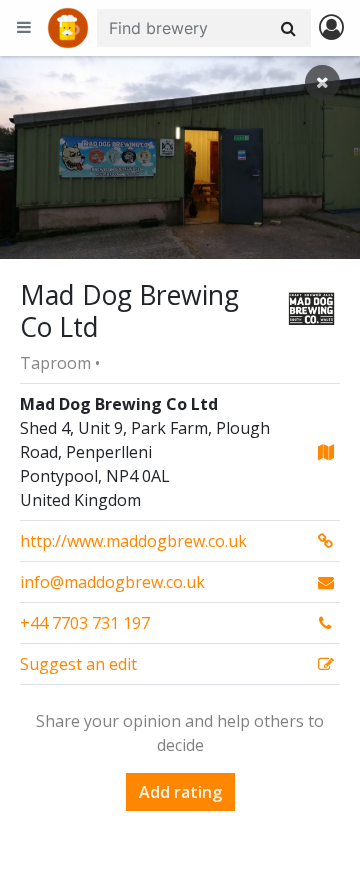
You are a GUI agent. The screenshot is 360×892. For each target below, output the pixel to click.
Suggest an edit (78, 664)
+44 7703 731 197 (85, 623)
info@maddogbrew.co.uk (112, 582)
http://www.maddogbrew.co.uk (133, 541)
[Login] (331, 28)
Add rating (180, 792)
